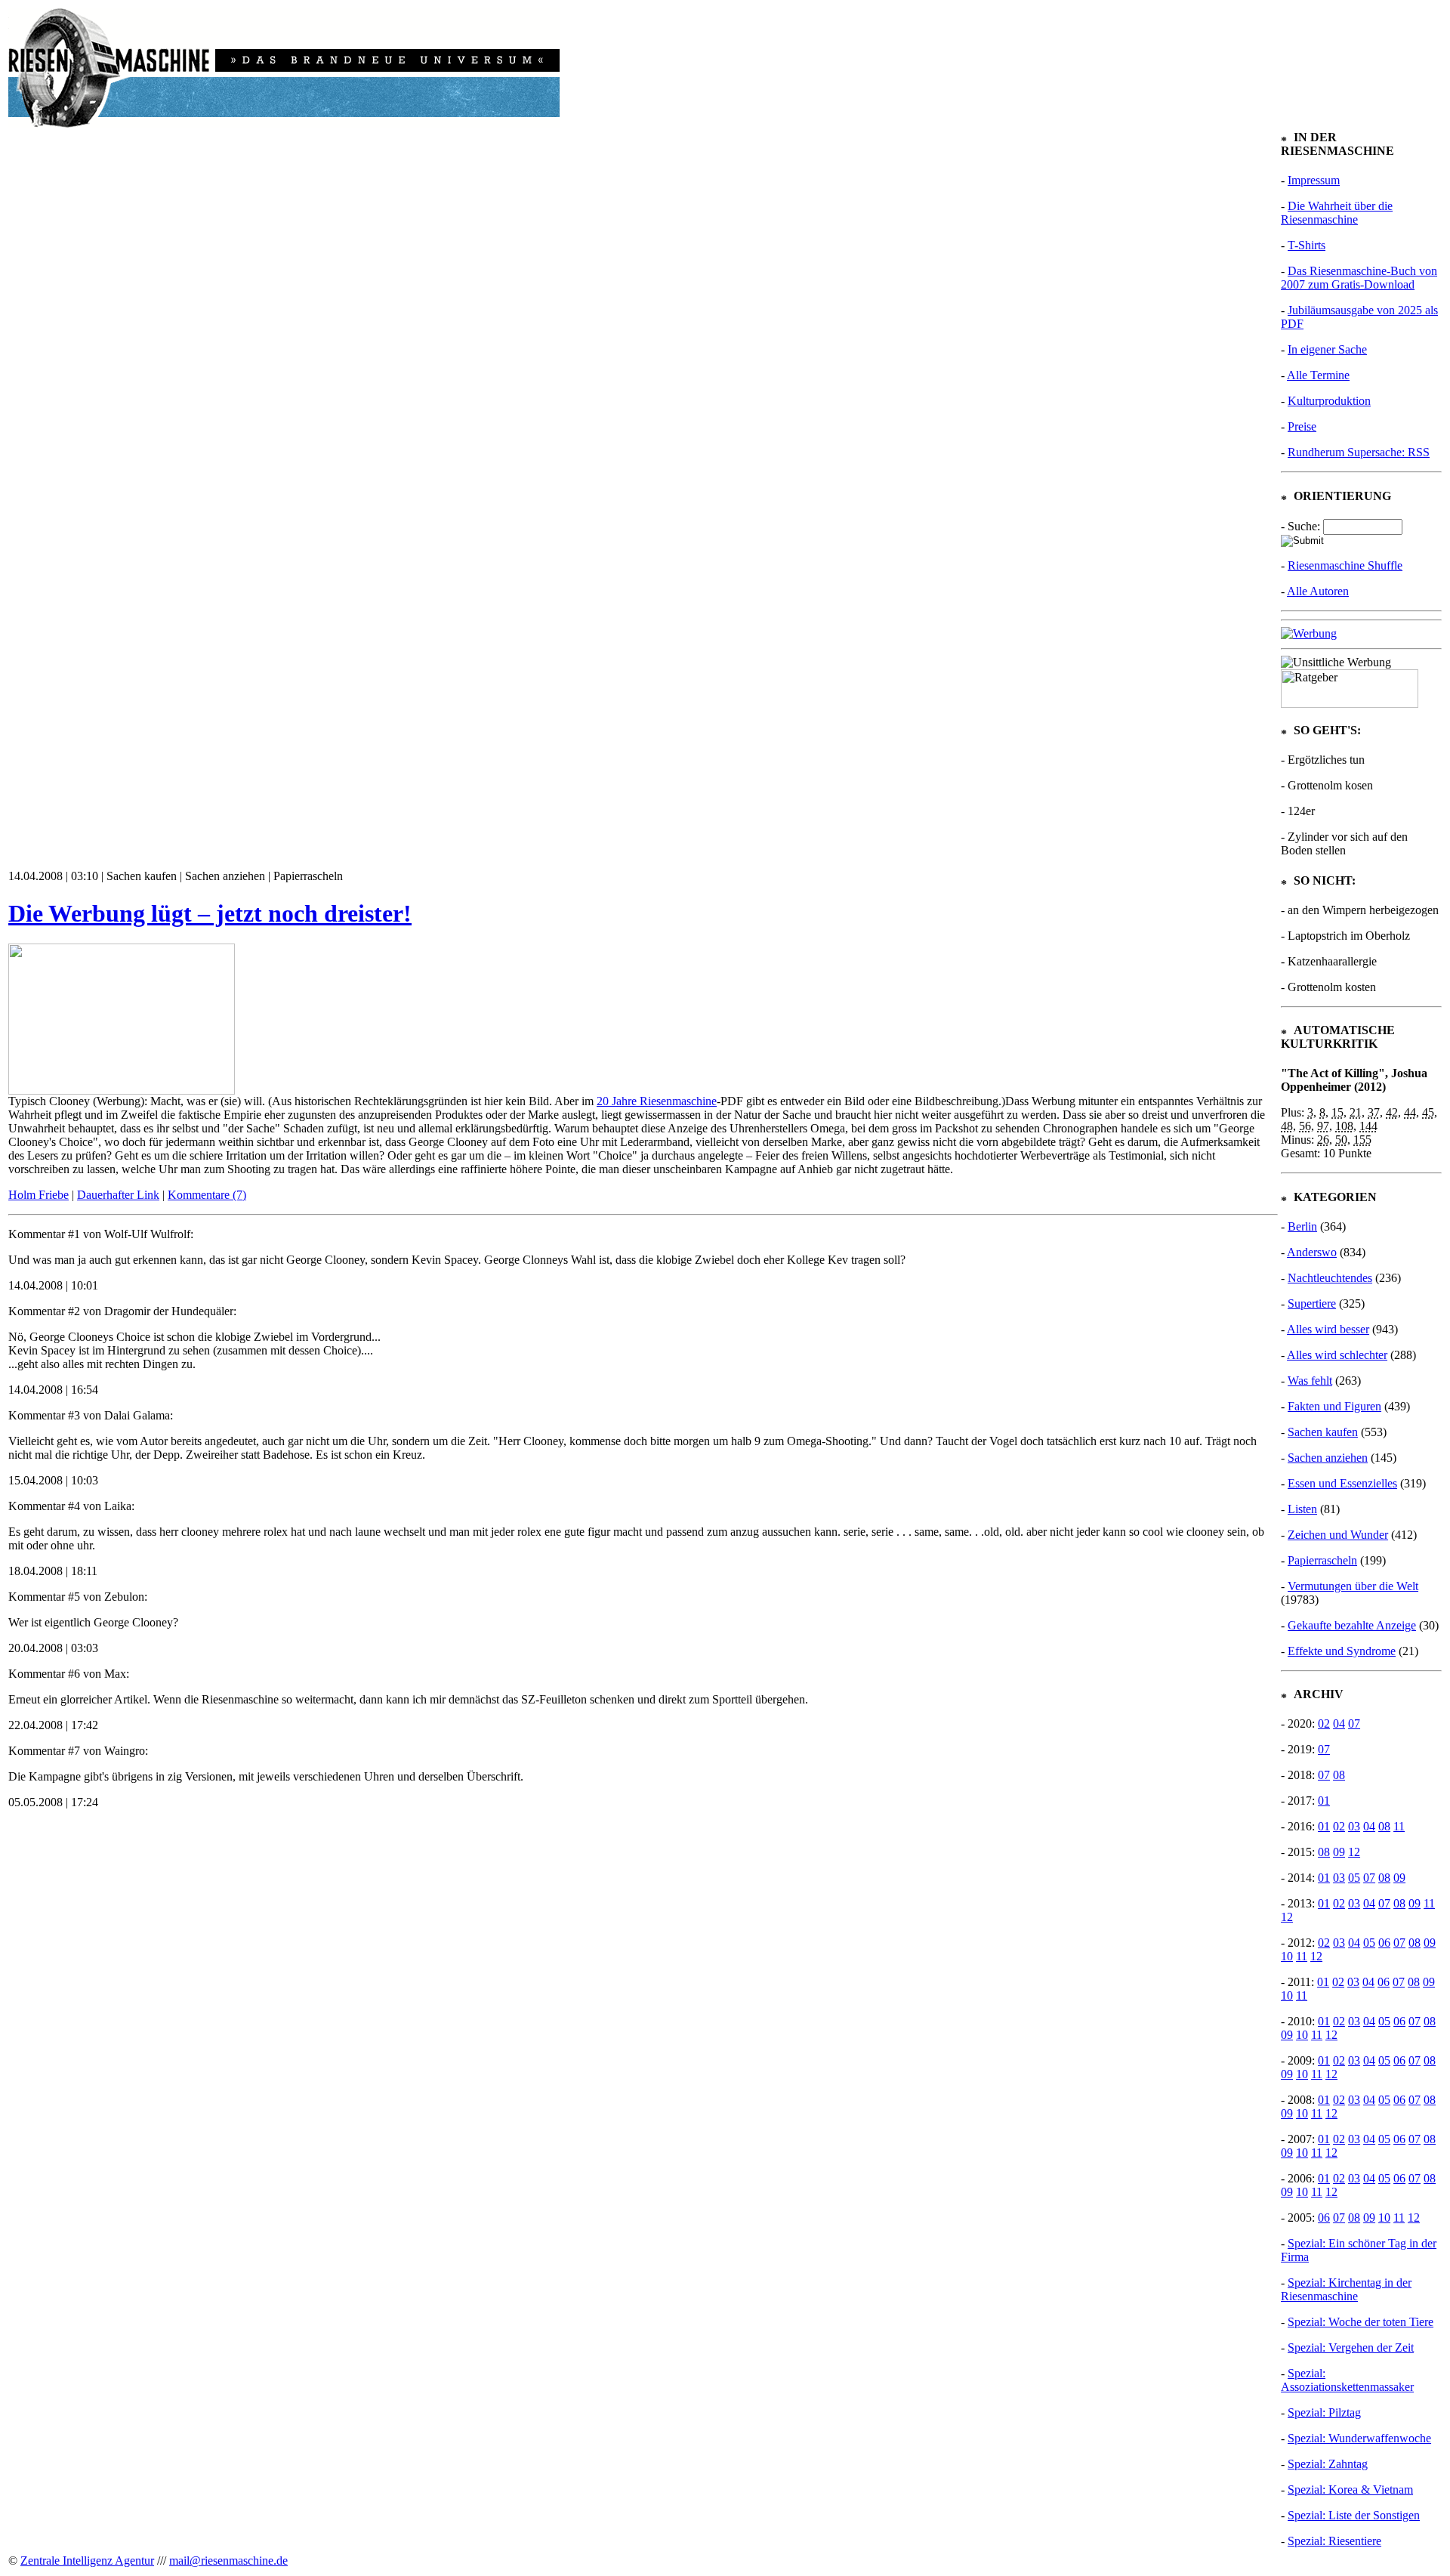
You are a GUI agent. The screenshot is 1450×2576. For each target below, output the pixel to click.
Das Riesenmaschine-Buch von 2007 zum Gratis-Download (1359, 278)
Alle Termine (1318, 375)
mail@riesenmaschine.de (228, 2561)
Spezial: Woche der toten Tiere (1361, 2322)
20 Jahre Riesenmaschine (657, 1101)
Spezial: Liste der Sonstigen (1354, 2515)
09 (1339, 1852)
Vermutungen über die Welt (1353, 1586)
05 (1354, 1878)
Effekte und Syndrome (1342, 1651)
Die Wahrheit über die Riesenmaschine (1337, 213)
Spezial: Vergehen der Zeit (1351, 2347)
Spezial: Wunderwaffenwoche (1359, 2438)
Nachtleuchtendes (1330, 1278)
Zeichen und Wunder (1338, 1535)
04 (1339, 1724)
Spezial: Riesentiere (1334, 2541)
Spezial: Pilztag (1324, 2412)
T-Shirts (1307, 245)
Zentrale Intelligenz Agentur (87, 2561)
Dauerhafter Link (118, 1195)
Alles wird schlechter (1337, 1355)
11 (1399, 1826)
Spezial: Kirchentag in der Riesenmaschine (1346, 2289)
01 (1324, 1801)
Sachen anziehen (1328, 1458)
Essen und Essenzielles (1342, 1483)
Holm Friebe (39, 1195)
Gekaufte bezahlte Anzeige (1352, 1625)
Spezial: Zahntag (1328, 2464)
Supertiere (1312, 1303)
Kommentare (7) (207, 1195)
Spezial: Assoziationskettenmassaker (1347, 2380)
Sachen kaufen (1323, 1432)
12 (1354, 1852)
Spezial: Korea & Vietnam (1350, 2490)
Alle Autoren (1318, 591)
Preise (1302, 426)
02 (1324, 1724)
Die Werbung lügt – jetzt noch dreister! (210, 913)
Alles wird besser (1328, 1329)
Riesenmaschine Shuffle (1345, 565)
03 (1354, 1826)
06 (1384, 1943)
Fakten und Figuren (1334, 1406)
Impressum (1314, 180)
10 (1287, 1956)
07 (1354, 1724)
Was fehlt (1310, 1381)
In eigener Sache (1327, 349)
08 (1339, 1775)
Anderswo (1312, 1252)
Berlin (1302, 1226)
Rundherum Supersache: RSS (1359, 452)
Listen (1302, 1509)
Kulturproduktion (1329, 401)
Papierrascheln (1322, 1560)
